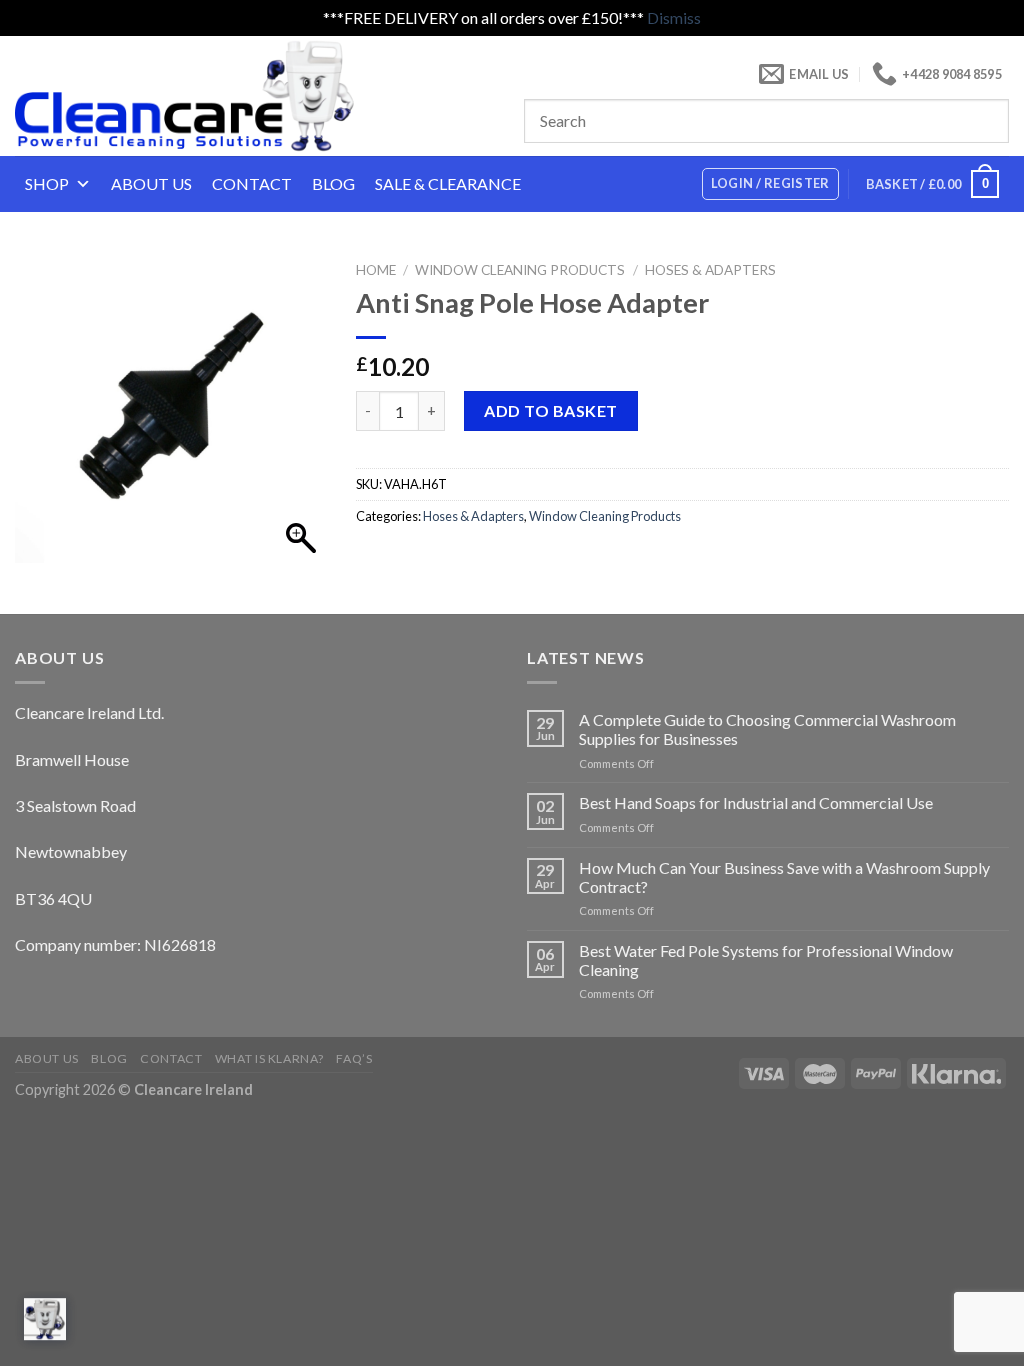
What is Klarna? (269, 1058)
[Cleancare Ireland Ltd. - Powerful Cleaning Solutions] (212, 96)
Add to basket (550, 410)
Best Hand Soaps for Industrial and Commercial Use (756, 802)
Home (376, 270)
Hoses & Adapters (710, 270)
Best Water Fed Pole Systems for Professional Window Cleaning (766, 960)
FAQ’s (354, 1058)
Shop (47, 183)
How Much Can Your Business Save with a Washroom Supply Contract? (784, 877)
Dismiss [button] (674, 17)
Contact (252, 183)
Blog (333, 183)
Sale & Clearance (448, 183)
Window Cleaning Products (520, 270)
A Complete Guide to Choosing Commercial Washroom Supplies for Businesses (767, 729)
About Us (151, 183)
